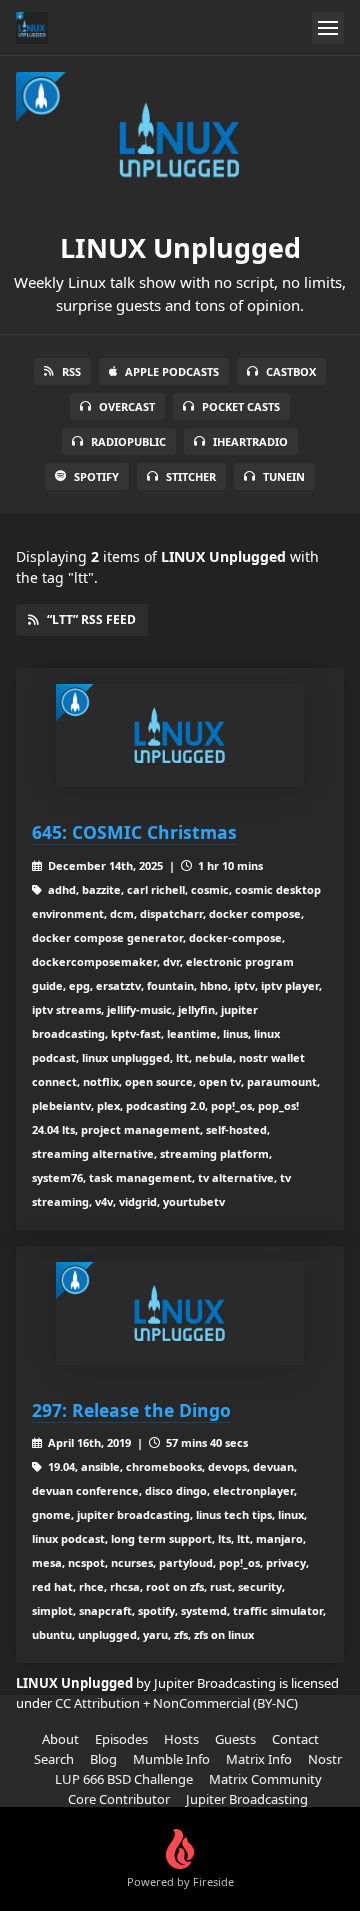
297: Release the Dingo (131, 1410)
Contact (295, 1739)
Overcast (127, 406)
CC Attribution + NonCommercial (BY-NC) (176, 1703)
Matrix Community (265, 1779)
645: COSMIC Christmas (134, 832)
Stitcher (191, 476)
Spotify (96, 476)
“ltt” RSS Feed (91, 619)
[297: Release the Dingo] (180, 1313)
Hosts (181, 1739)
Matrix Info (259, 1759)
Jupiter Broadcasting (247, 1799)
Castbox (291, 371)
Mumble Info (171, 1759)
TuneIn (284, 476)
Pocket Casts (241, 406)
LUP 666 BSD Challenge (124, 1779)
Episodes (121, 1739)
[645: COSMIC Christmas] (180, 735)
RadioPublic (128, 441)
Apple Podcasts (172, 371)
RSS (71, 371)
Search (54, 1759)
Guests (235, 1739)
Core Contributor (119, 1799)
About (60, 1739)
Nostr (325, 1759)
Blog (103, 1759)
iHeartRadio (250, 441)
